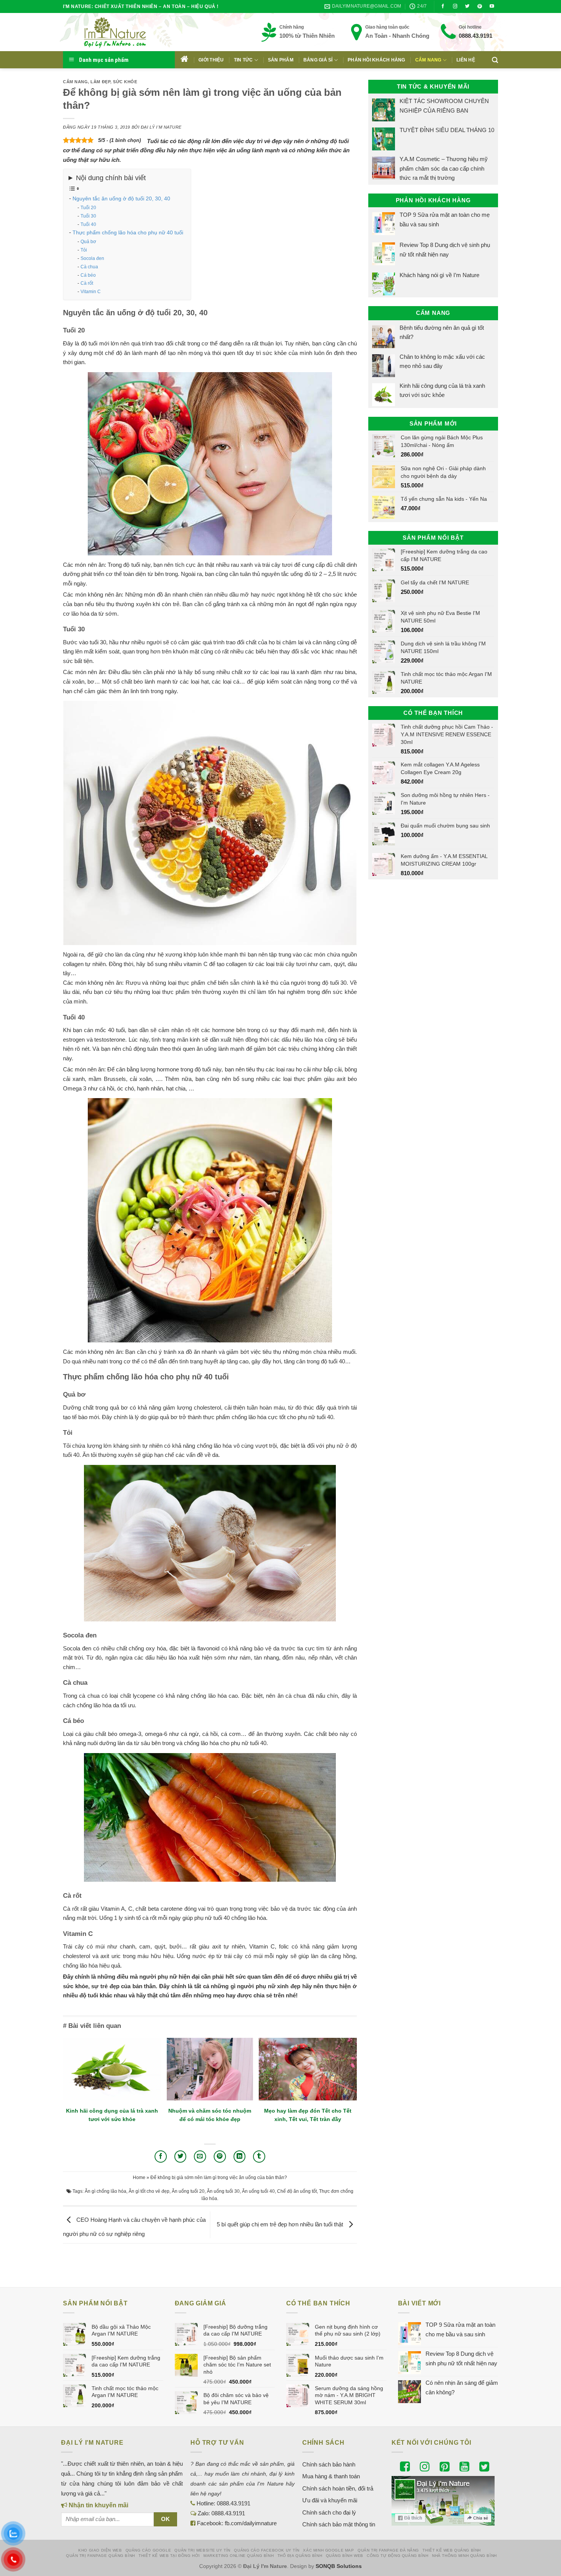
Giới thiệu (211, 60)
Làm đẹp (100, 82)
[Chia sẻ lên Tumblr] (259, 2157)
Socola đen (92, 258)
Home (139, 2178)
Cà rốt (87, 283)
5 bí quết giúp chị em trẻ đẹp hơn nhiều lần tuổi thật (281, 2224)
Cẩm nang (428, 60)
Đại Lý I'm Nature (161, 127)
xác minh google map (328, 2550)
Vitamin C (91, 292)
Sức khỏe (125, 82)
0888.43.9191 (476, 36)
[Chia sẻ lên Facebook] (161, 2157)
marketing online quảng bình (239, 2556)
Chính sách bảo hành (329, 2464)
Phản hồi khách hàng (376, 60)
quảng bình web (345, 2556)
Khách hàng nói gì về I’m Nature (439, 275)
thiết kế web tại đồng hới (169, 2556)
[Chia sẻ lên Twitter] (181, 2157)
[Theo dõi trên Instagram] (455, 6)
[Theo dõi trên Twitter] (468, 6)
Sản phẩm (281, 60)
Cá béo (88, 275)
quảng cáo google (148, 2550)
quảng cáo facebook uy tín (267, 2550)
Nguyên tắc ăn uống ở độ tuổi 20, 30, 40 (121, 198)
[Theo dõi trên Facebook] (443, 6)
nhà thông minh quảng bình (464, 2556)
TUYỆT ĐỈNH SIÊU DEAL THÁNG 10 (447, 130)
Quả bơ (88, 242)
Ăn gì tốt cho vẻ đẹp (149, 2191)
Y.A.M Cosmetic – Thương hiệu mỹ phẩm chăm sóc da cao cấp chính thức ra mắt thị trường (444, 168)
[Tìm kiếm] (495, 60)
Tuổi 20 (88, 208)
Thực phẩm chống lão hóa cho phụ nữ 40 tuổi (128, 232)
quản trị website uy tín (202, 2550)
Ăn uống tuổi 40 (258, 2191)
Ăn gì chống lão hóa (106, 2191)
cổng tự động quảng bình (398, 2556)
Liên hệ (466, 60)
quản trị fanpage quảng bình (101, 2556)
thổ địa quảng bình (300, 2556)
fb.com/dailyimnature (251, 2523)
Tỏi (84, 250)
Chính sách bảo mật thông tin (339, 2524)
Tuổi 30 (88, 216)
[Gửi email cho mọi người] (200, 2157)
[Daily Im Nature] (130, 32)
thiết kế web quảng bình (452, 2550)
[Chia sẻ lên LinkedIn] (240, 2157)
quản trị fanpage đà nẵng (388, 2550)
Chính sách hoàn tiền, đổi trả (338, 2488)
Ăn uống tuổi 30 (223, 2191)
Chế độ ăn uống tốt (297, 2191)
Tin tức (243, 60)
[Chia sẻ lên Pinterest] (220, 2157)
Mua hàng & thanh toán (331, 2476)
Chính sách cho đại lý (329, 2512)
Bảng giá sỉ (318, 60)
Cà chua (89, 267)
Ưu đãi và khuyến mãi (330, 2500)
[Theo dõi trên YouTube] (492, 6)
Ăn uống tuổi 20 (188, 2191)
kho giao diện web (100, 2550)
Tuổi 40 (88, 224)
